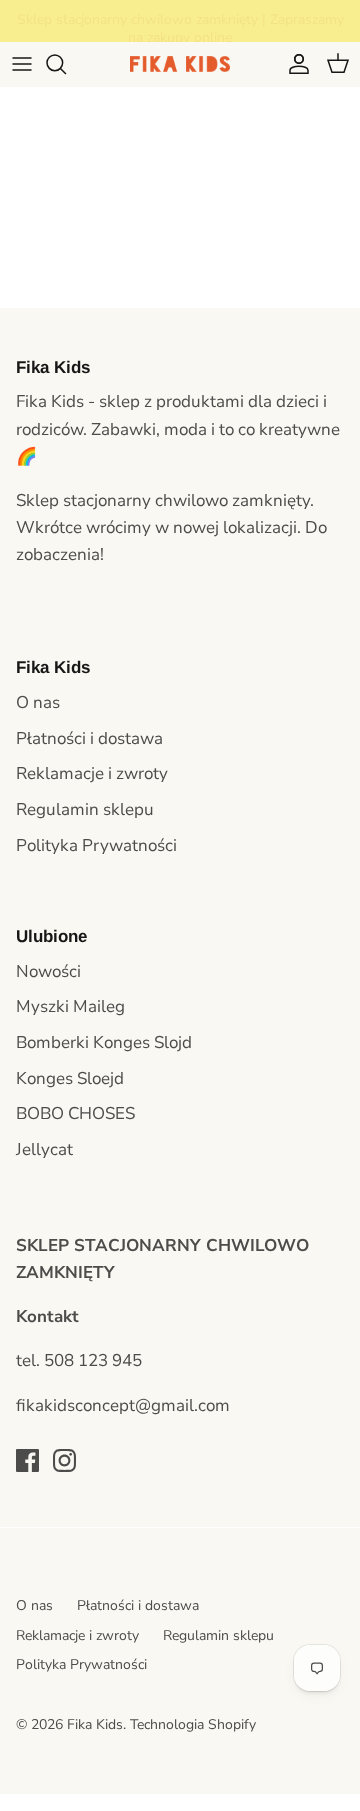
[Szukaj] (66, 64)
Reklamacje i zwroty (92, 773)
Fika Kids (95, 1724)
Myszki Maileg (70, 1006)
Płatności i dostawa (89, 738)
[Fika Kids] (180, 64)
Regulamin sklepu (85, 809)
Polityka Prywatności (96, 845)
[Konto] (294, 64)
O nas (38, 702)
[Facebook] (27, 1460)
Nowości (48, 971)
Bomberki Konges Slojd (104, 1042)
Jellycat (44, 1149)
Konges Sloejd (70, 1078)
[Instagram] (64, 1460)
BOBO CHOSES (75, 1113)
